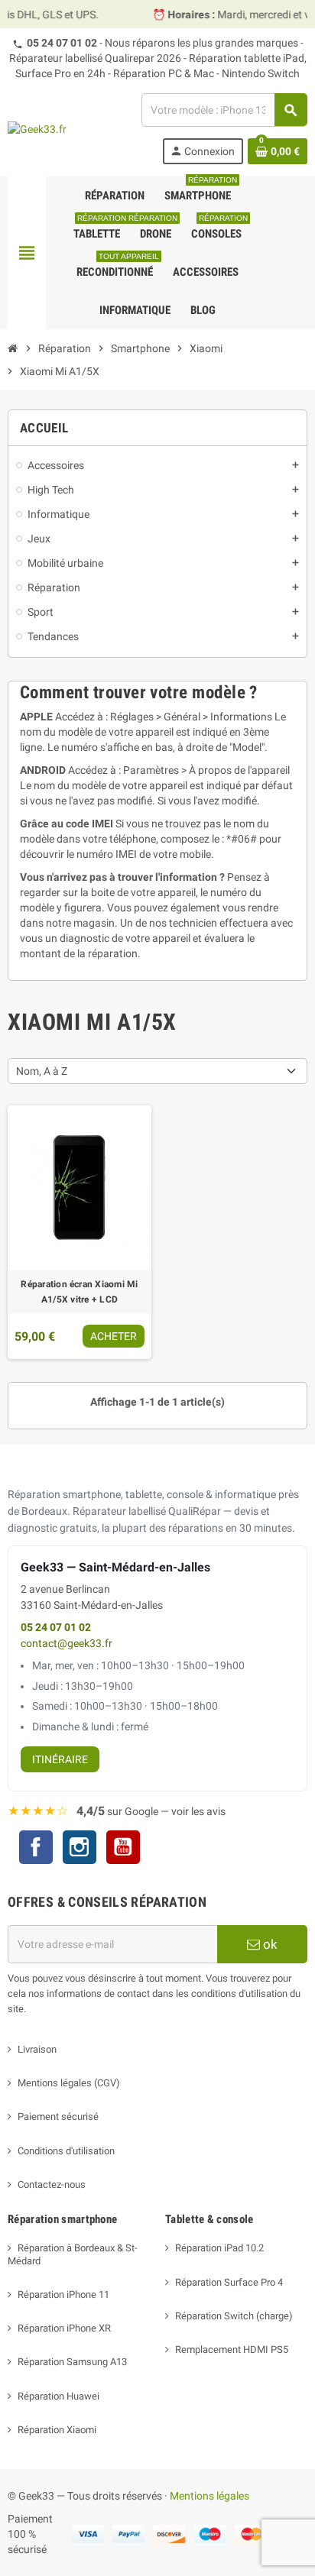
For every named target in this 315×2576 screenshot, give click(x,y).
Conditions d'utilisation (66, 2151)
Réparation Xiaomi (57, 2430)
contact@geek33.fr (67, 1644)
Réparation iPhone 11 (63, 2294)
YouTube (123, 1849)
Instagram (80, 1849)
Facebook (36, 1847)
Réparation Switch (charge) (234, 2316)
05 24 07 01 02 (62, 43)
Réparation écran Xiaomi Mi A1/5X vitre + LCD (79, 1292)
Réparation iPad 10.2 (219, 2248)
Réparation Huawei (58, 2396)
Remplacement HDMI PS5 (232, 2349)
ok (269, 1944)
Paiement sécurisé (58, 2116)
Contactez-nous (52, 2184)
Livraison (37, 2049)
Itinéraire (60, 1759)
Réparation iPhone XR (64, 2328)
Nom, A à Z (42, 1071)
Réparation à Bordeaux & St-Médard (73, 2254)
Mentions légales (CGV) (69, 2083)
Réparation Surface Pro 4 (229, 2282)
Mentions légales (209, 2496)
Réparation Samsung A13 (72, 2362)
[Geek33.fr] (37, 128)
